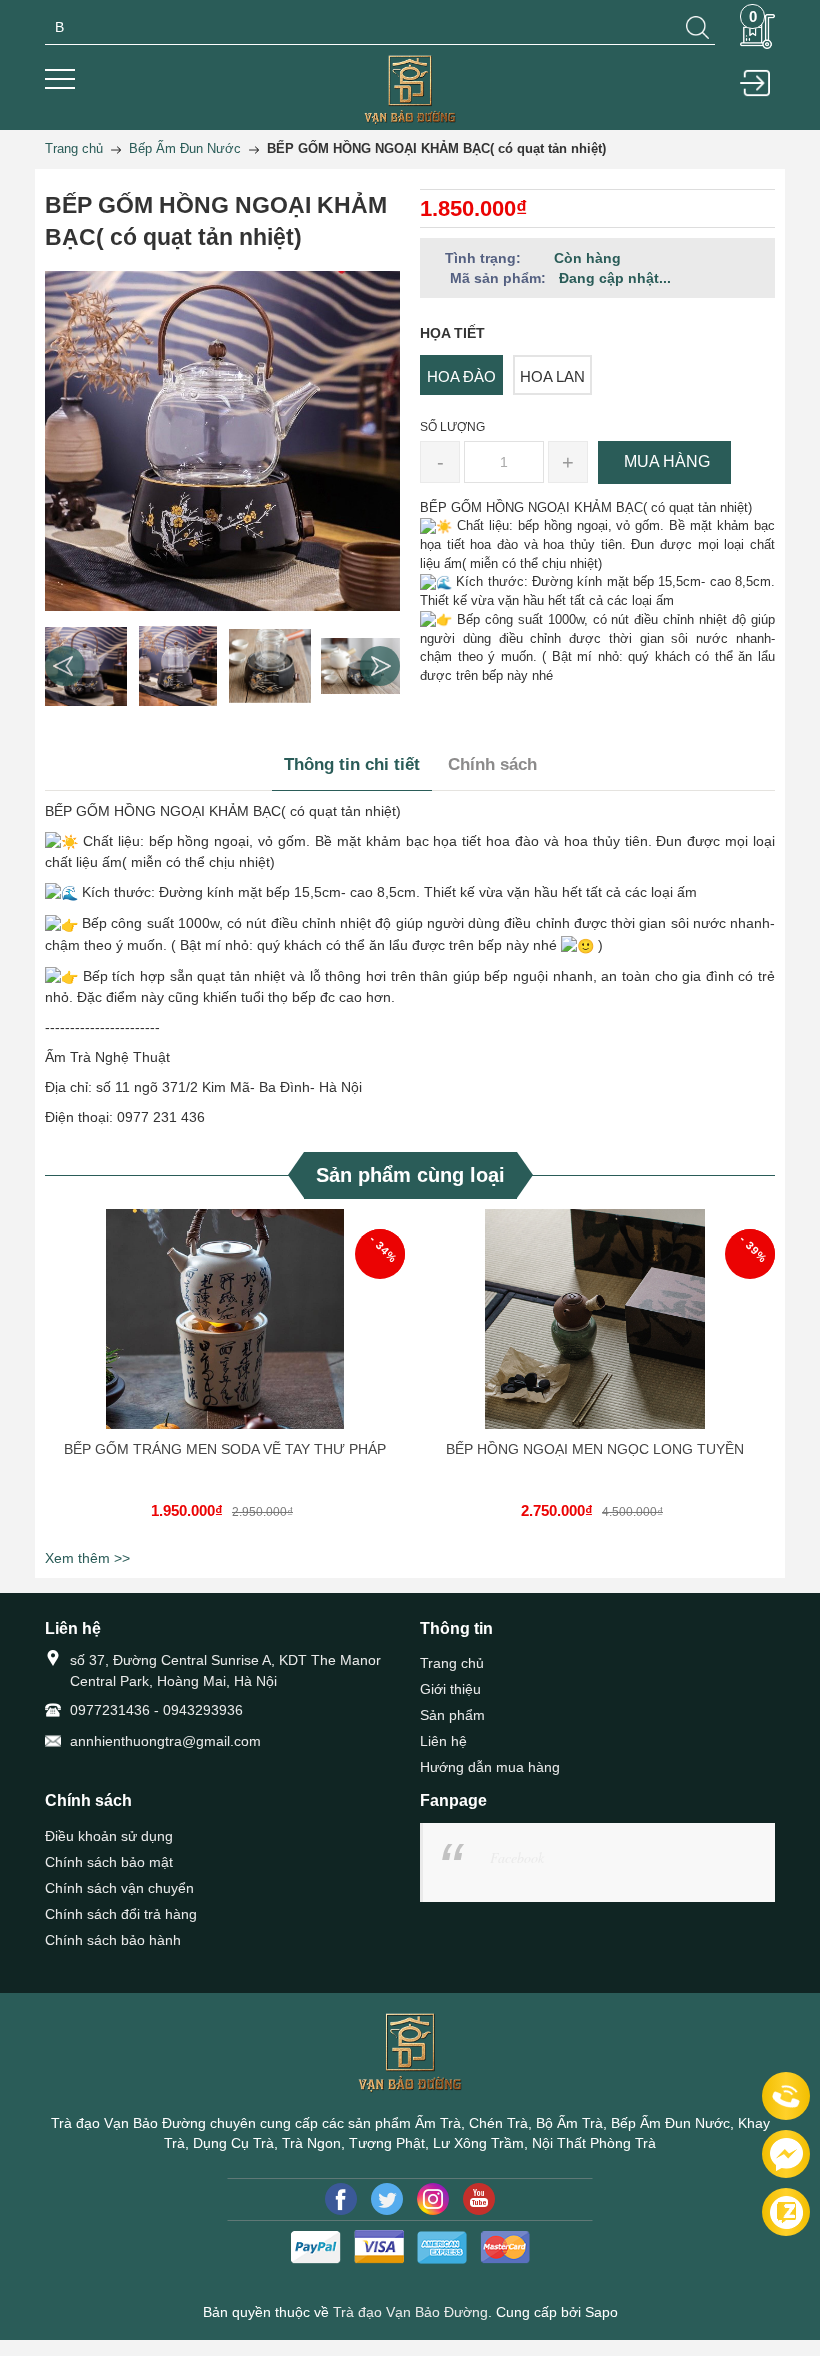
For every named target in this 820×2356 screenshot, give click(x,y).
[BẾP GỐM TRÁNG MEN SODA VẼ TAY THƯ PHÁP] (225, 1319)
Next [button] (380, 666)
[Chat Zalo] (786, 2212)
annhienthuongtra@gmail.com (165, 1741)
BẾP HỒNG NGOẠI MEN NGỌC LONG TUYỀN (595, 1449)
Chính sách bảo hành (113, 1940)
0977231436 (110, 1710)
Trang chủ (452, 1663)
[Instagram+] (433, 2199)
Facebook (517, 1857)
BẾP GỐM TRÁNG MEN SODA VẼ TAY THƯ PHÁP (225, 1449)
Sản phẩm (452, 1715)
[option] (86, 666)
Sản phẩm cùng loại (410, 1175)
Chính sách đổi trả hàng (121, 1914)
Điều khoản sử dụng (109, 1836)
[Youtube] (479, 2199)
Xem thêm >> (87, 1558)
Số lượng (452, 427)
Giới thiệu (450, 1689)
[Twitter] (387, 2199)
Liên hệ (443, 1741)
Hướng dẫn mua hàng (490, 1767)
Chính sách (492, 764)
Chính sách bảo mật (109, 1862)
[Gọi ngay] (786, 2097)
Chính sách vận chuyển (119, 1888)
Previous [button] (65, 666)
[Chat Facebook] (786, 2154)
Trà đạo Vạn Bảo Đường (410, 2312)
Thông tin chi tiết (352, 764)
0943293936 (203, 1710)
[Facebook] (341, 2199)
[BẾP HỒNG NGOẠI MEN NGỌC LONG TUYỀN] (595, 1319)
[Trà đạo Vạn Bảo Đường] (410, 89)
